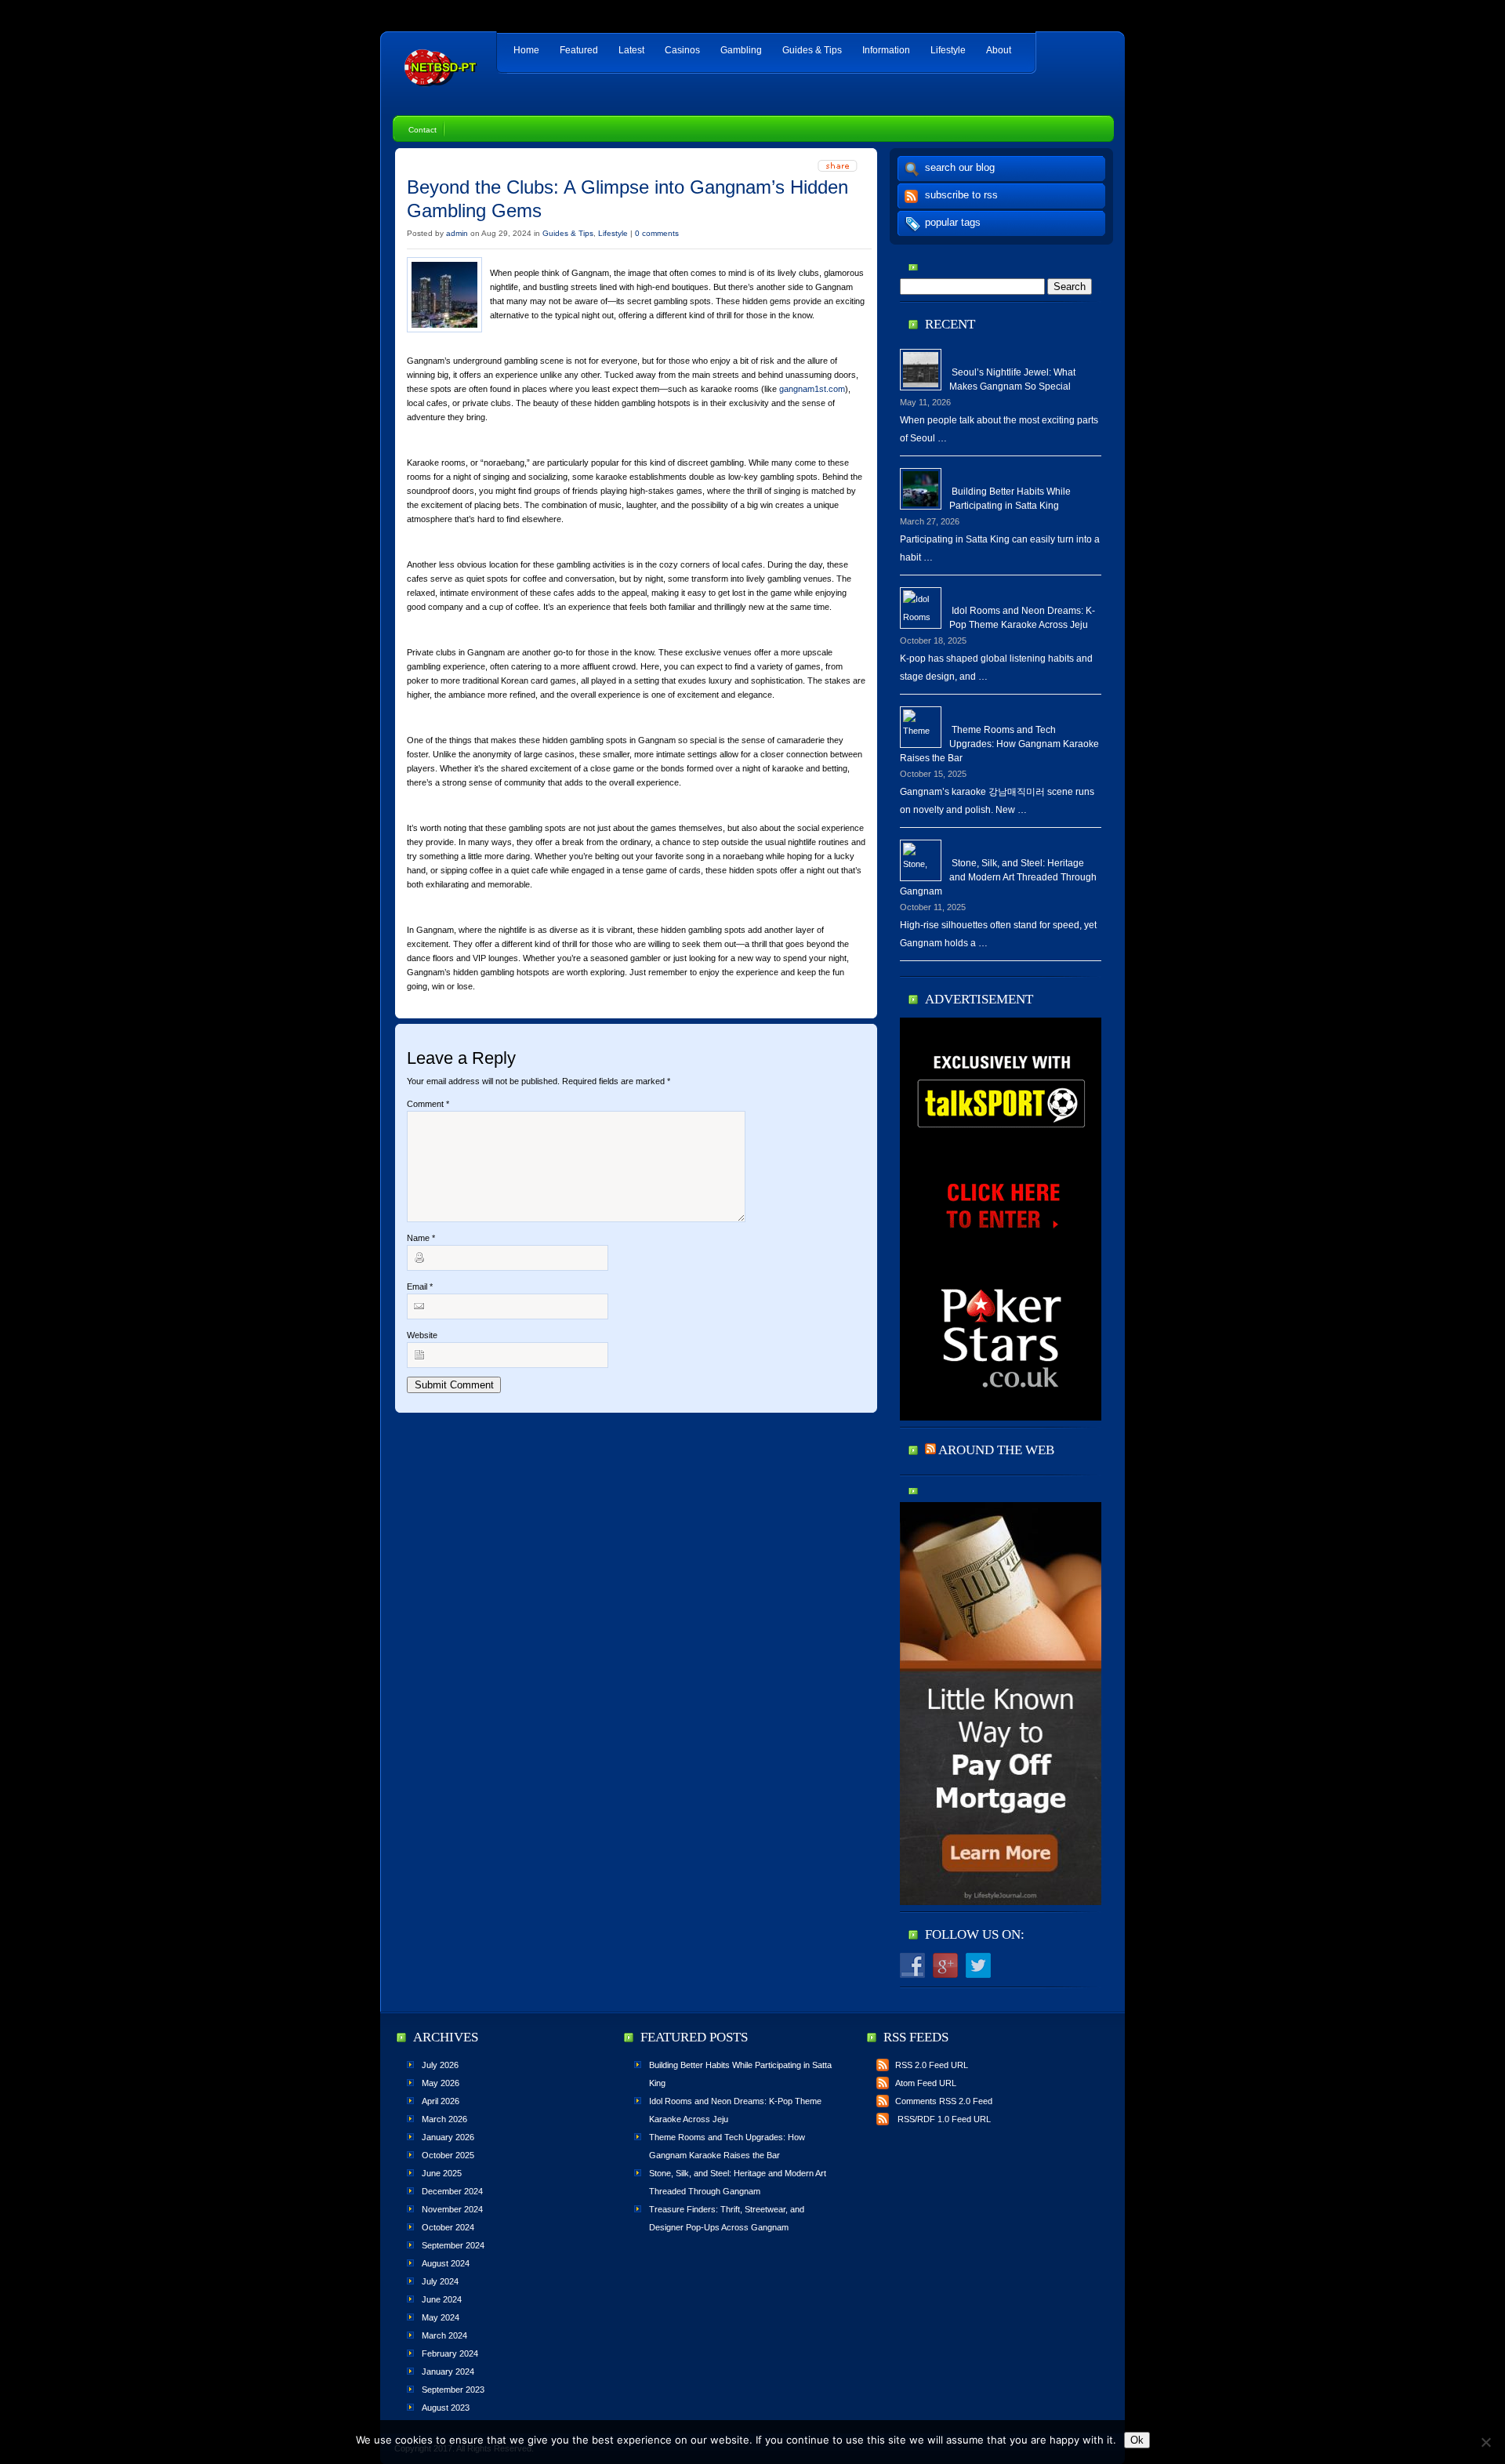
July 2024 (440, 2281)
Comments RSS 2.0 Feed (944, 2101)
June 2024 (442, 2299)
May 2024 (441, 2317)
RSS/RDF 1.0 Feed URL (943, 2119)
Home (526, 50)
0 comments (657, 233)
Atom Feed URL (926, 2083)
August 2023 (446, 2408)
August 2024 (446, 2263)
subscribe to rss (961, 195)
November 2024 (452, 2209)
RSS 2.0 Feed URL (932, 2065)
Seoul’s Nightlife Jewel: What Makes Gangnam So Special (1012, 379)
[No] (1485, 2442)
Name (421, 1238)
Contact (422, 130)
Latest (631, 50)
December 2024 (452, 2191)
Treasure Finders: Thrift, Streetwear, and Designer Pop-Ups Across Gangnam (727, 2218)
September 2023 (453, 2390)
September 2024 (453, 2245)
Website (422, 1335)
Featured (579, 50)
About (999, 50)
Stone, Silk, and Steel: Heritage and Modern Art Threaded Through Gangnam (998, 877)
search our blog (960, 167)
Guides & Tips (812, 50)
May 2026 (441, 2083)
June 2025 (442, 2173)
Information (886, 50)
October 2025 (448, 2155)
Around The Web (996, 1450)
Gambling (741, 50)
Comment (428, 1104)
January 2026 (448, 2137)
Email (420, 1286)
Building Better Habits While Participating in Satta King (1010, 499)
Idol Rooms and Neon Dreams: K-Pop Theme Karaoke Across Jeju (1022, 618)
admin (457, 233)
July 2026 (440, 2065)
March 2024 (444, 2335)
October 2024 (448, 2227)
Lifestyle (948, 50)
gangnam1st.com (812, 389)
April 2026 (441, 2101)
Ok (1137, 2440)
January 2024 (448, 2371)
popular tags (953, 222)
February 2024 (450, 2353)
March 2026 (444, 2119)
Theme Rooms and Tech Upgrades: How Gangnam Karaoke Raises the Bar (999, 744)
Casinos (682, 50)
